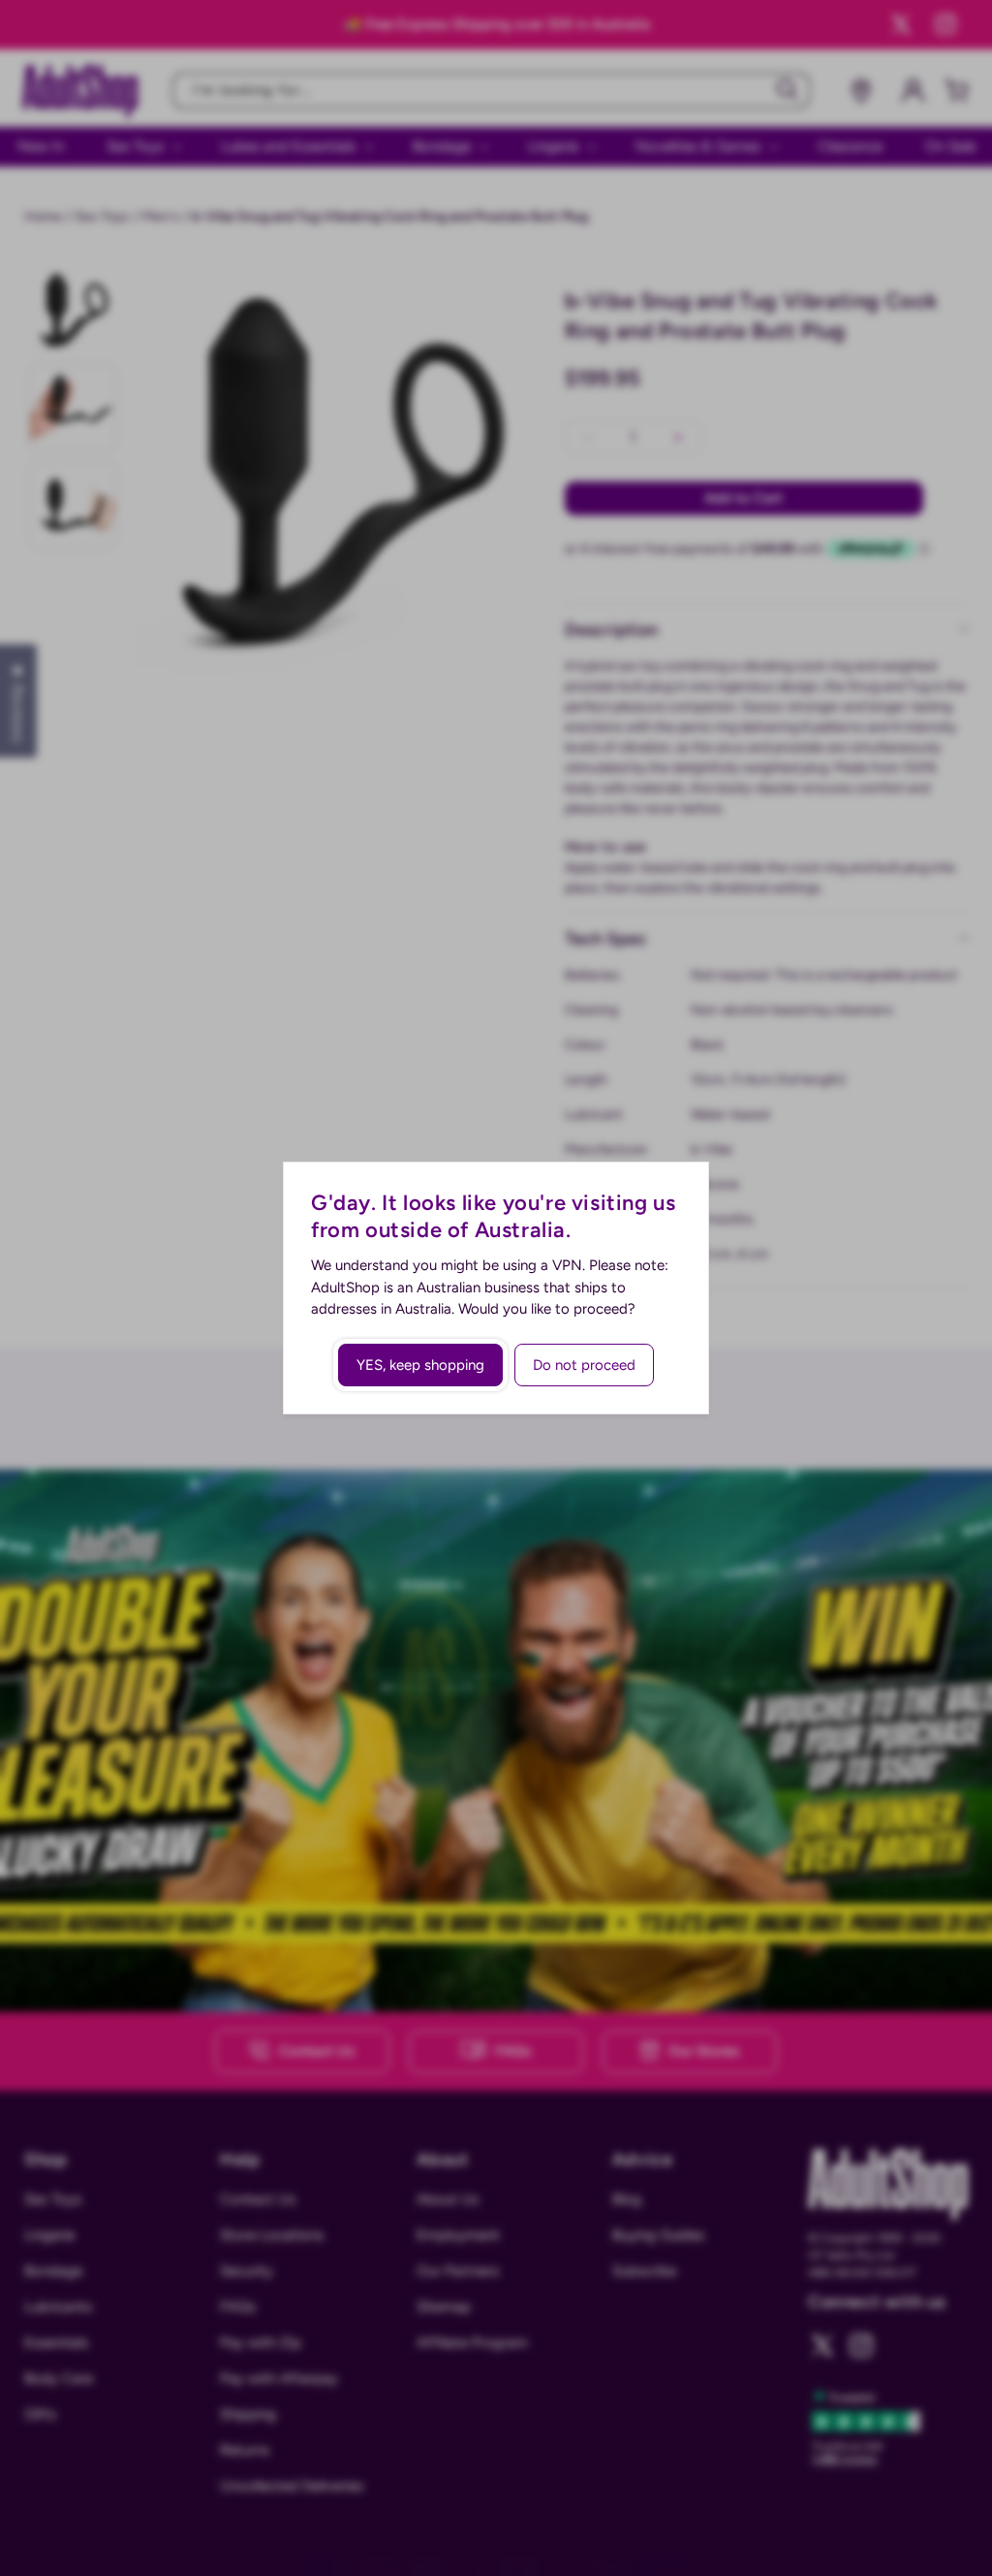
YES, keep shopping (420, 1365)
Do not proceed (584, 1365)
